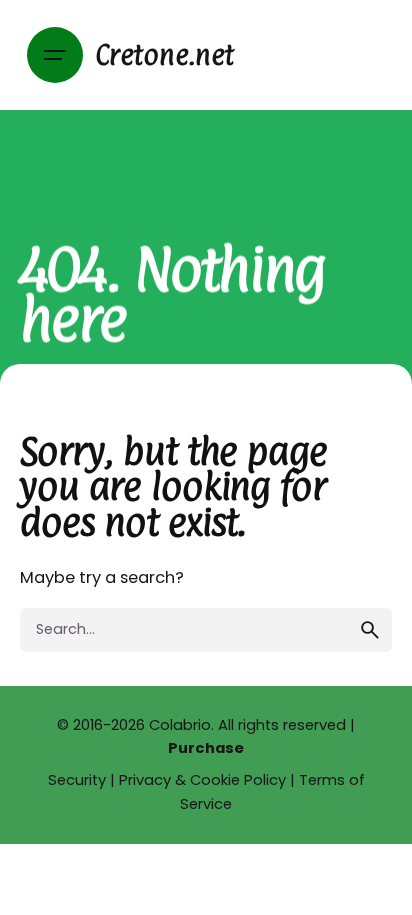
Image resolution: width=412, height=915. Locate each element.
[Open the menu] (55, 55)
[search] (370, 630)
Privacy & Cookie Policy (202, 780)
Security (77, 780)
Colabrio (180, 725)
